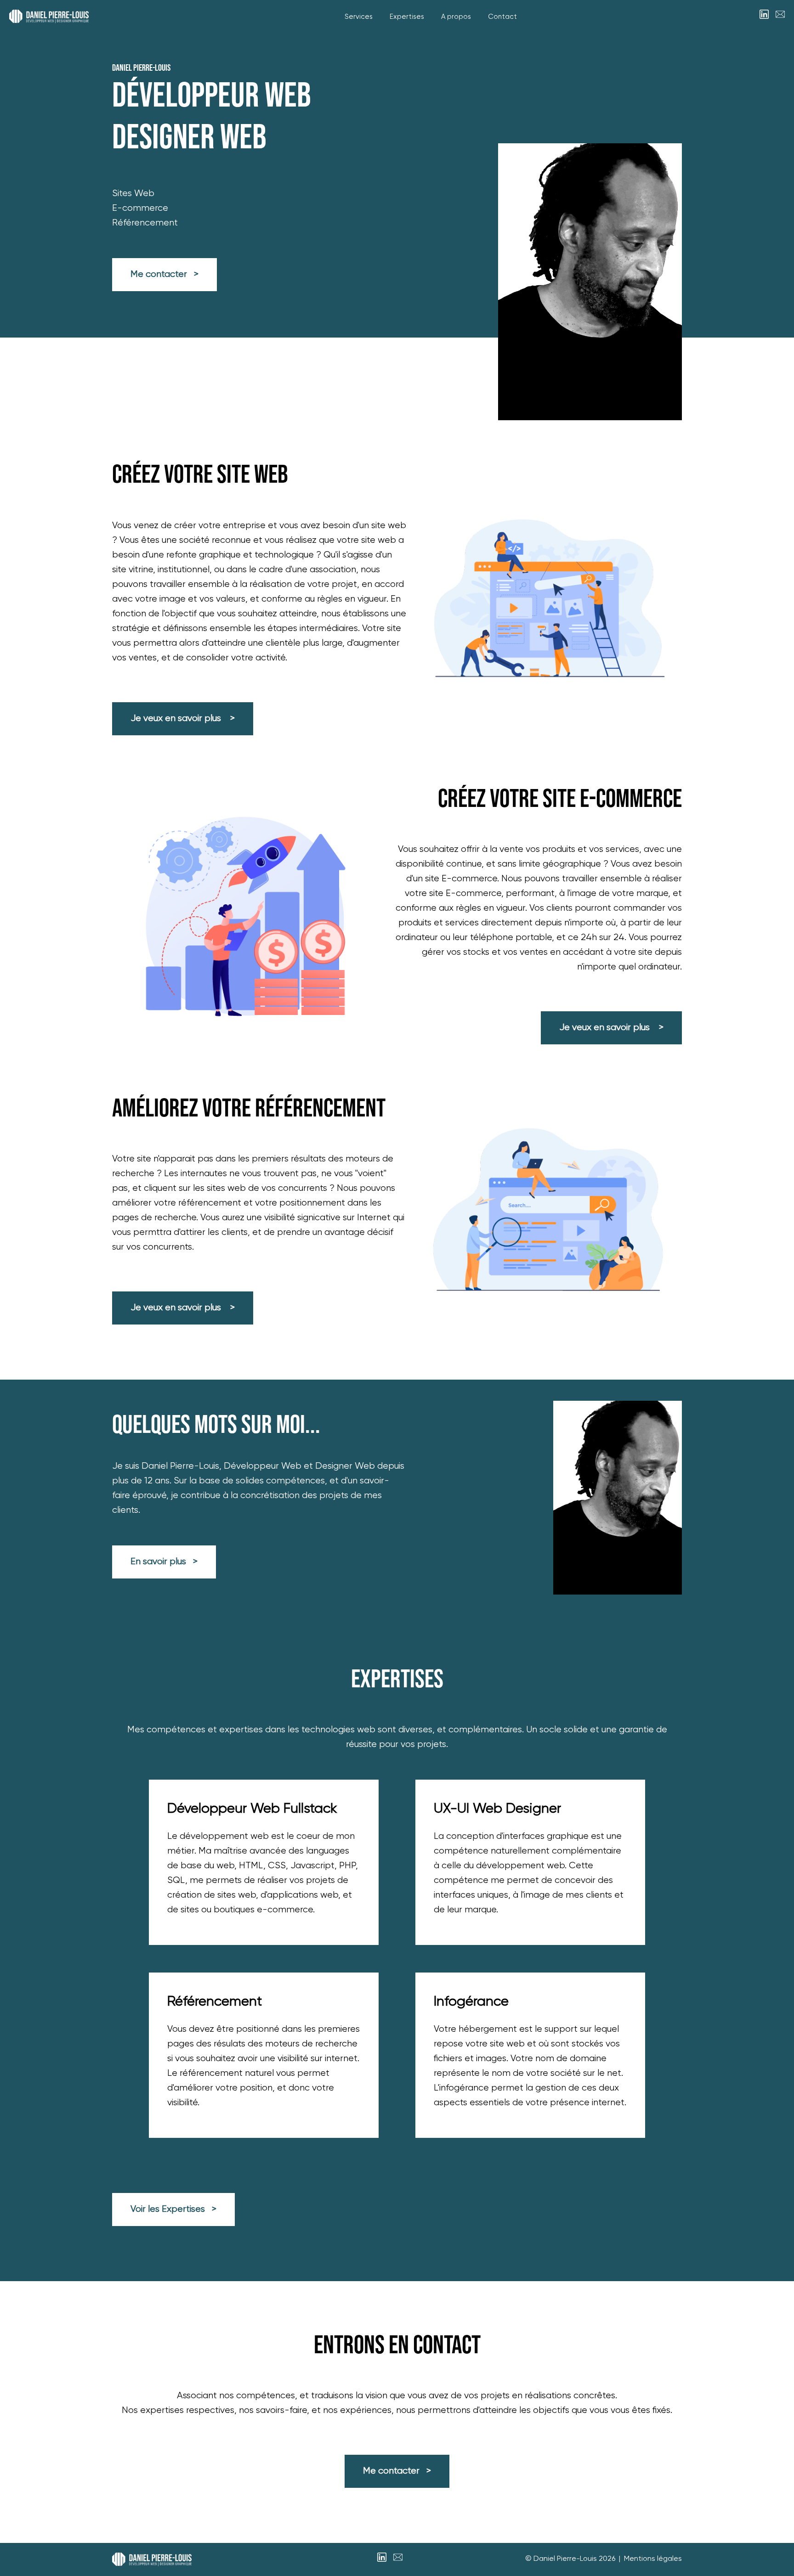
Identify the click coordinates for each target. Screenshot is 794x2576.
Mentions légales (653, 2559)
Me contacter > (164, 274)
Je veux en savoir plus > (183, 719)
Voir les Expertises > (173, 2209)
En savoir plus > (164, 1562)
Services (359, 17)
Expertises (407, 17)
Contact (502, 17)
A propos (456, 17)
